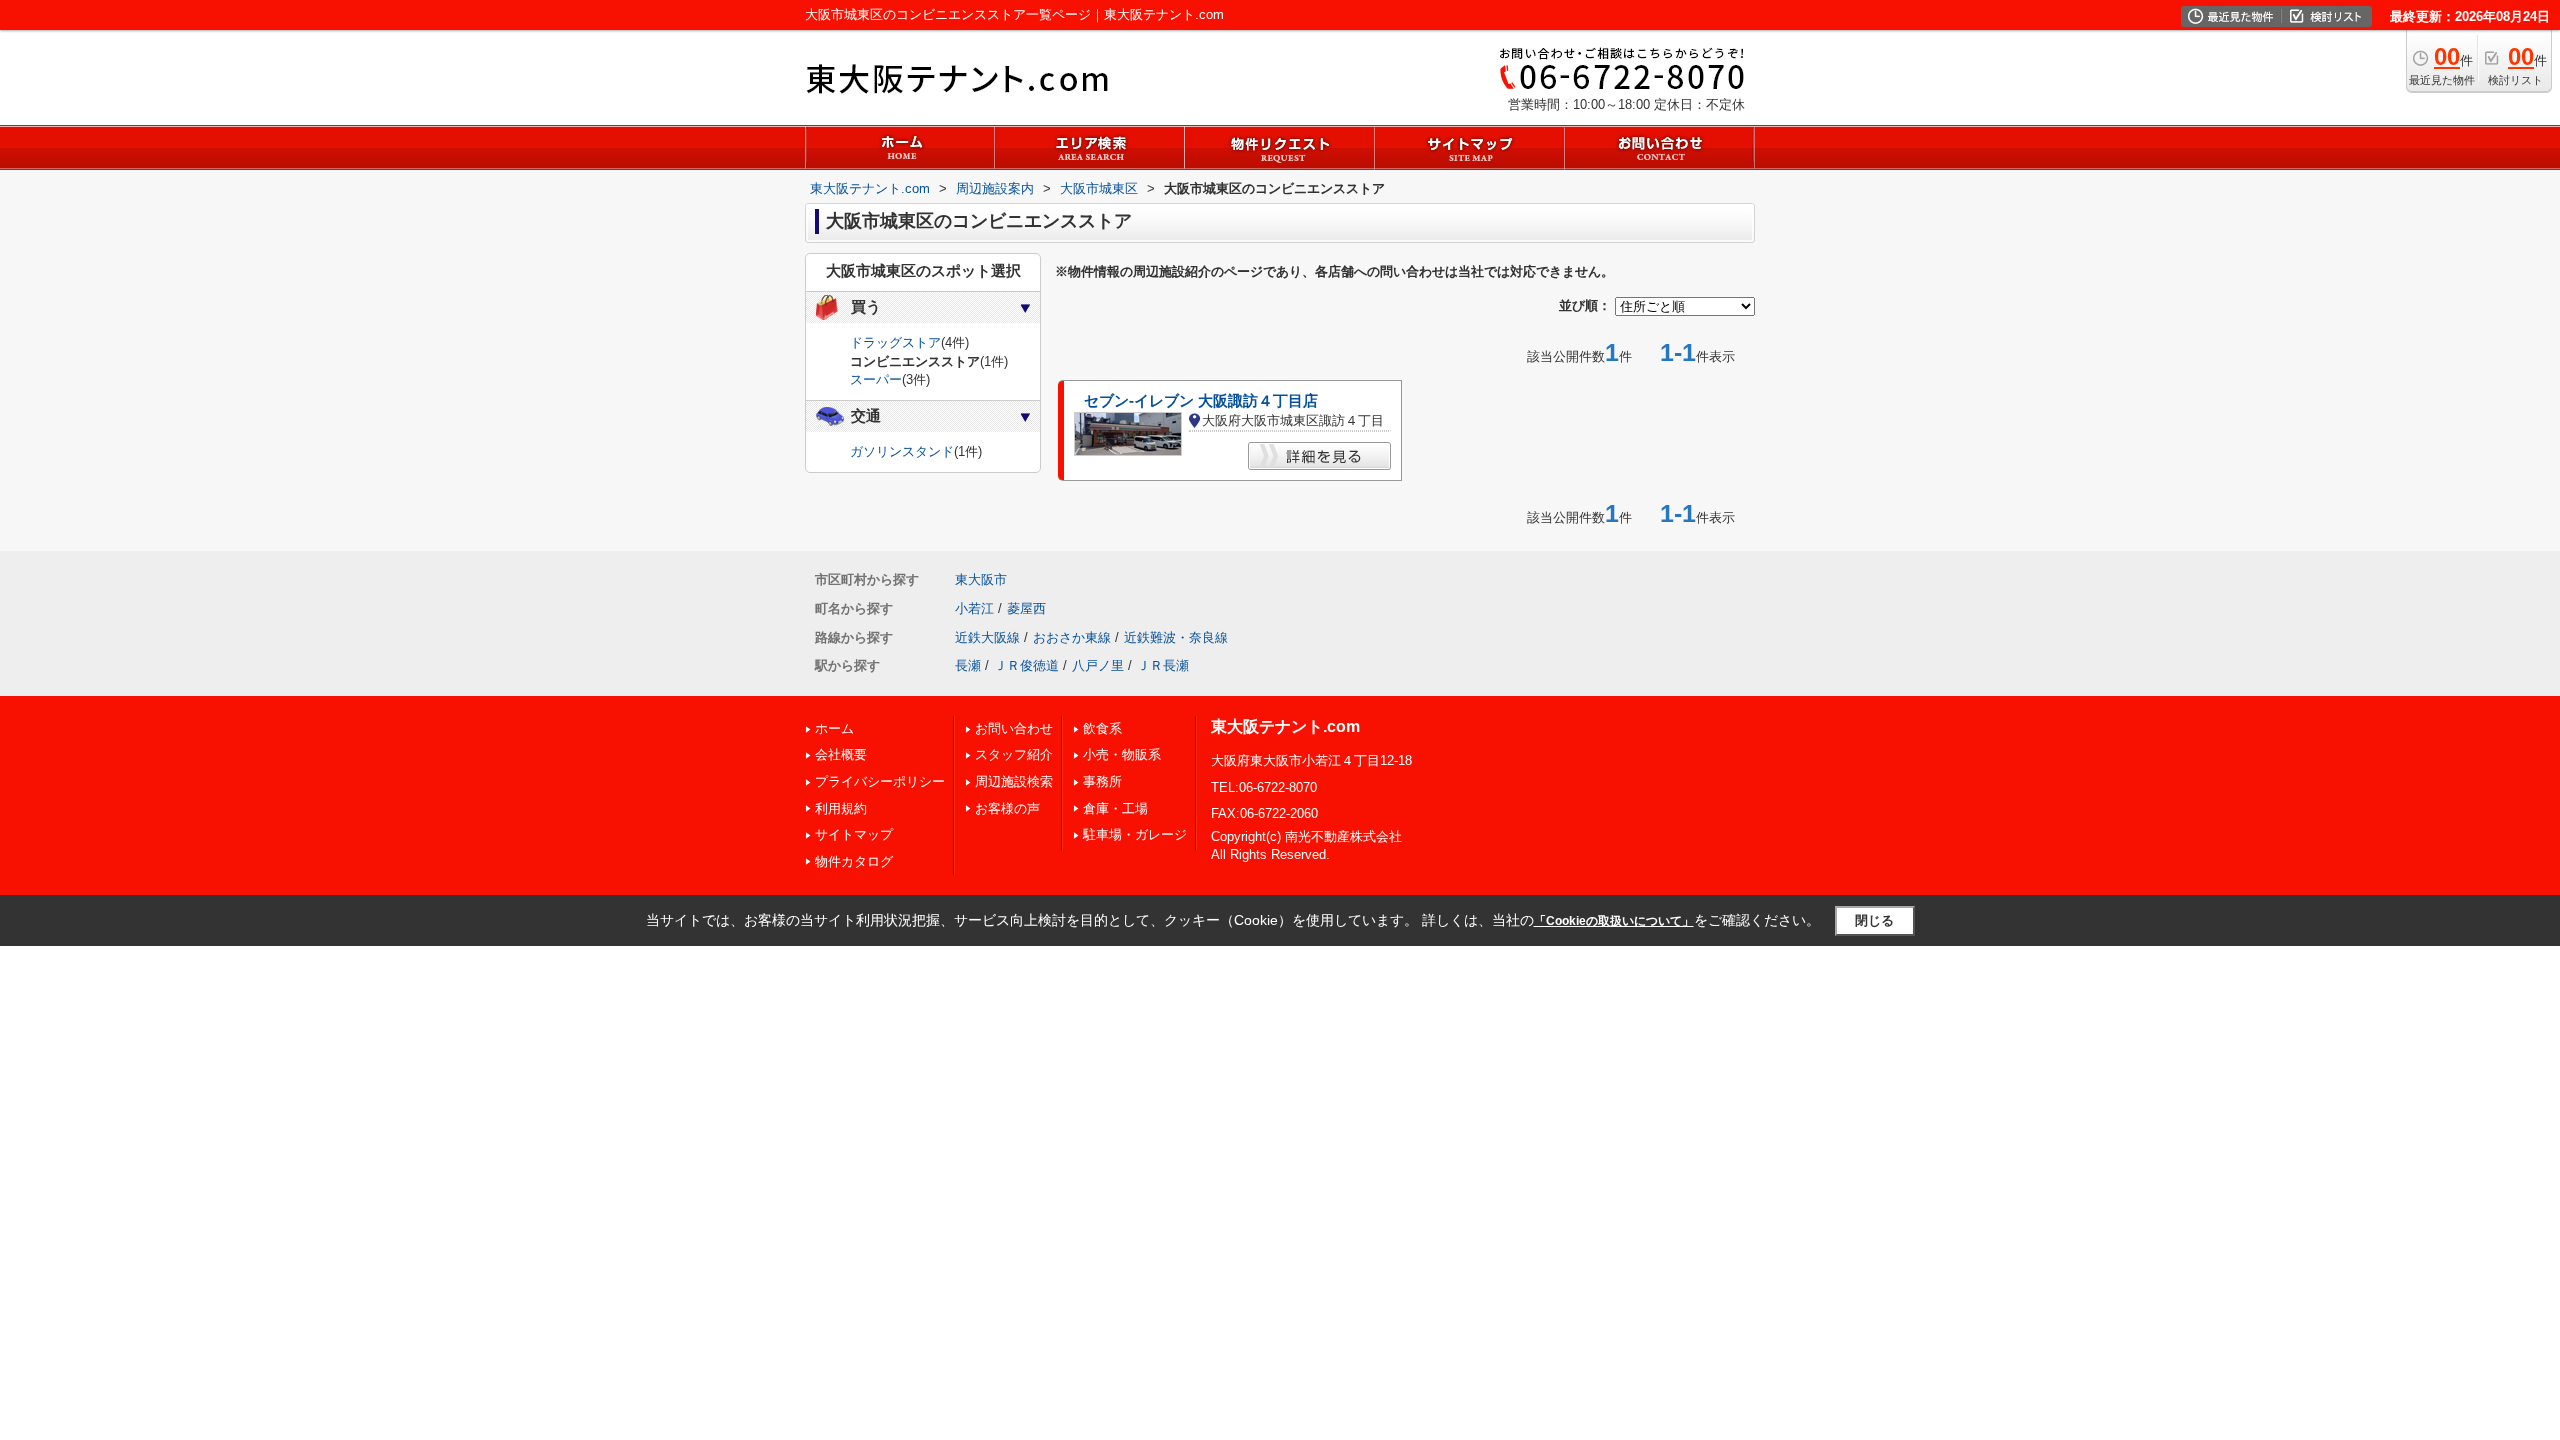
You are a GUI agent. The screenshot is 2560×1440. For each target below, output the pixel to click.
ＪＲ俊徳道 (1026, 665)
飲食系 (1102, 728)
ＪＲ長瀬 (1163, 665)
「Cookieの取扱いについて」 (1614, 921)
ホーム (834, 728)
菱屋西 (1026, 608)
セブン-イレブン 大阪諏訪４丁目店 (1201, 401)
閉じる (1874, 920)
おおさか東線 (1072, 637)
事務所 (1102, 781)
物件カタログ (854, 861)
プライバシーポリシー (880, 781)
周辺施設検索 (1014, 781)
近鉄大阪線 (987, 637)
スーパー (876, 379)
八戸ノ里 (1098, 665)
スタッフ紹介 (1014, 754)
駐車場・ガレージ (1135, 834)
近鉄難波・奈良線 (1176, 637)
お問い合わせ (1014, 728)
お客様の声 (1007, 808)
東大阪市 (981, 579)
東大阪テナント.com (1285, 726)
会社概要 (841, 754)
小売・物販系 (1122, 754)
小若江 (974, 608)
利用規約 (841, 808)
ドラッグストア (895, 342)
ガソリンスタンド (902, 451)
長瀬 (968, 665)
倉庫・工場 (1115, 808)
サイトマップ (854, 834)
